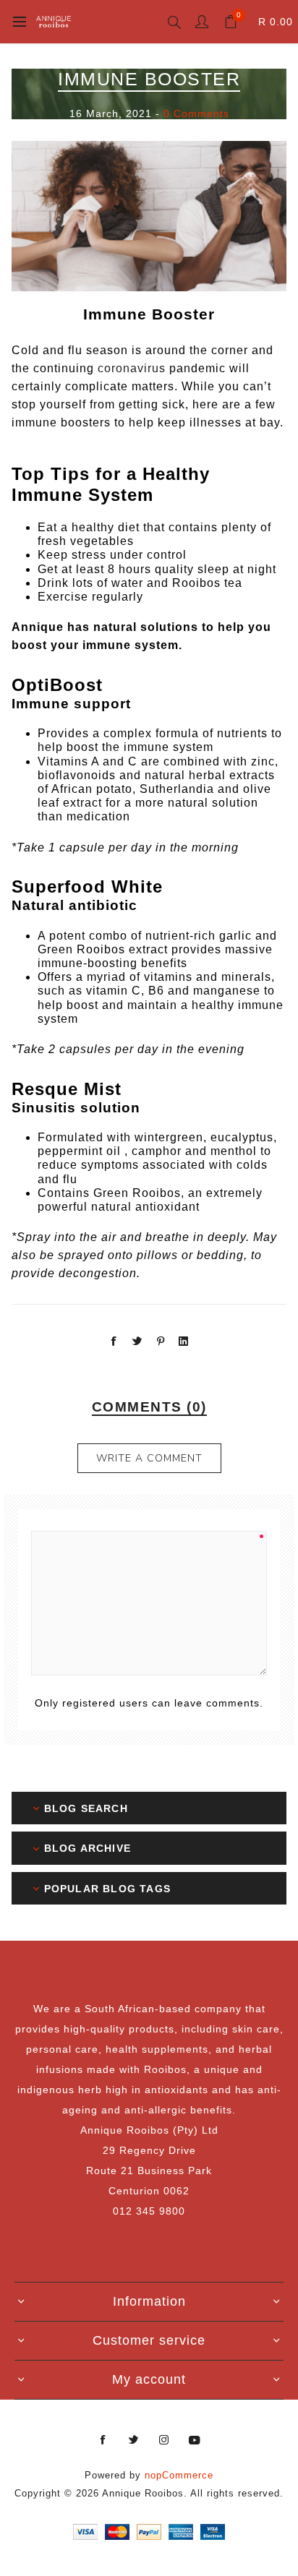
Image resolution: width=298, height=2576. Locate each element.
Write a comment (149, 1458)
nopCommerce (179, 2475)
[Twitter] (134, 2440)
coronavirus (132, 368)
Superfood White (87, 886)
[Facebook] (103, 2440)
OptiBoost (57, 685)
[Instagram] (164, 2440)
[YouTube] (195, 2440)
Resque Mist (67, 1089)
